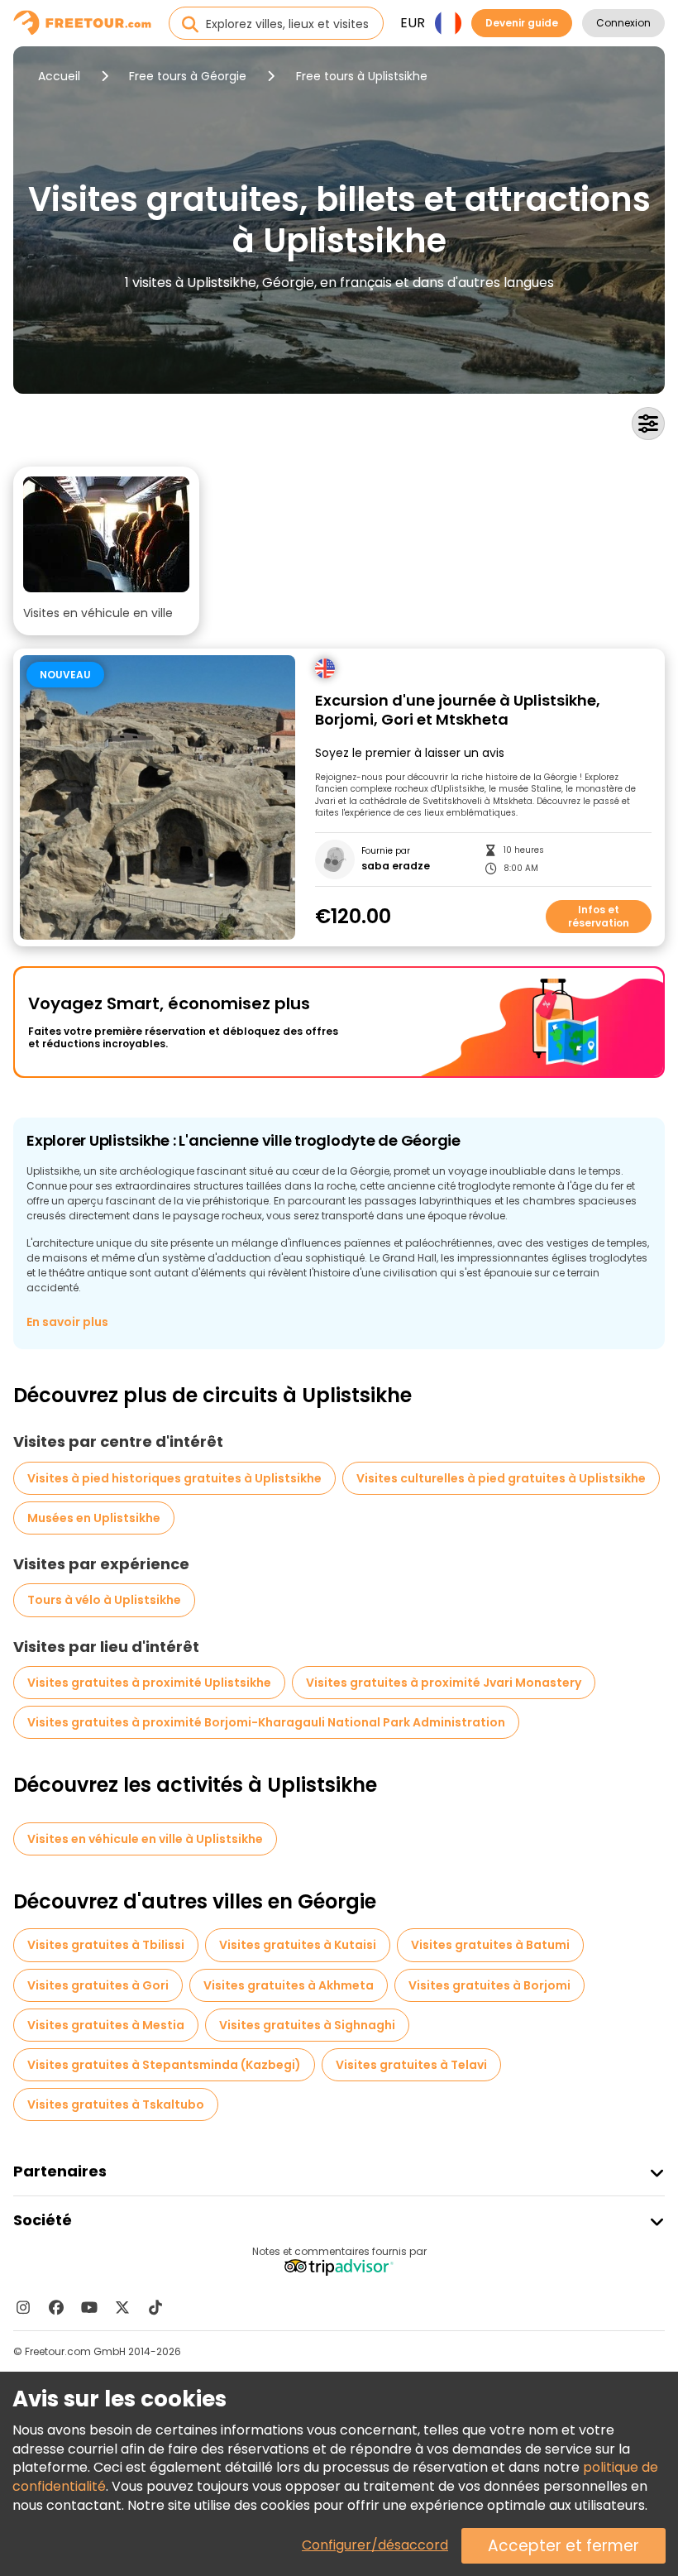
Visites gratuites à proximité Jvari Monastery (444, 1683)
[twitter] (122, 2307)
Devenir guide (522, 23)
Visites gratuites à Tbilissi (106, 1945)
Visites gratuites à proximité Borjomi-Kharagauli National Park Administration (266, 1722)
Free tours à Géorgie (188, 76)
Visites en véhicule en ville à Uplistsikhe (145, 1839)
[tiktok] (155, 2307)
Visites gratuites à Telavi (411, 2065)
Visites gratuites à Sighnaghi (307, 2025)
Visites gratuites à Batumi (490, 1945)
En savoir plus (67, 1322)
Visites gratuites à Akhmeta (289, 1985)
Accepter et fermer (563, 2546)
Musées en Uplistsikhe (94, 1518)
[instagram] (23, 2307)
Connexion (623, 23)
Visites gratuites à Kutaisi (298, 1945)
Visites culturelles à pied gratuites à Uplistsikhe (501, 1478)
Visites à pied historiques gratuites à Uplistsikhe (174, 1478)
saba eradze (396, 866)
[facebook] (56, 2307)
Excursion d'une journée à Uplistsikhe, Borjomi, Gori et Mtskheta (458, 710)
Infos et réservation (599, 916)
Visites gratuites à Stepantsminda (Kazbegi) (164, 2065)
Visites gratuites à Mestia (106, 2025)
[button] (106, 551)
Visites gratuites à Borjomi (489, 1985)
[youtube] (89, 2307)
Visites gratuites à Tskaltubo (116, 2104)
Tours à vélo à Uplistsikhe (104, 1600)
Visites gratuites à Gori (98, 1985)
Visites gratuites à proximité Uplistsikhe (149, 1683)
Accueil (59, 76)
